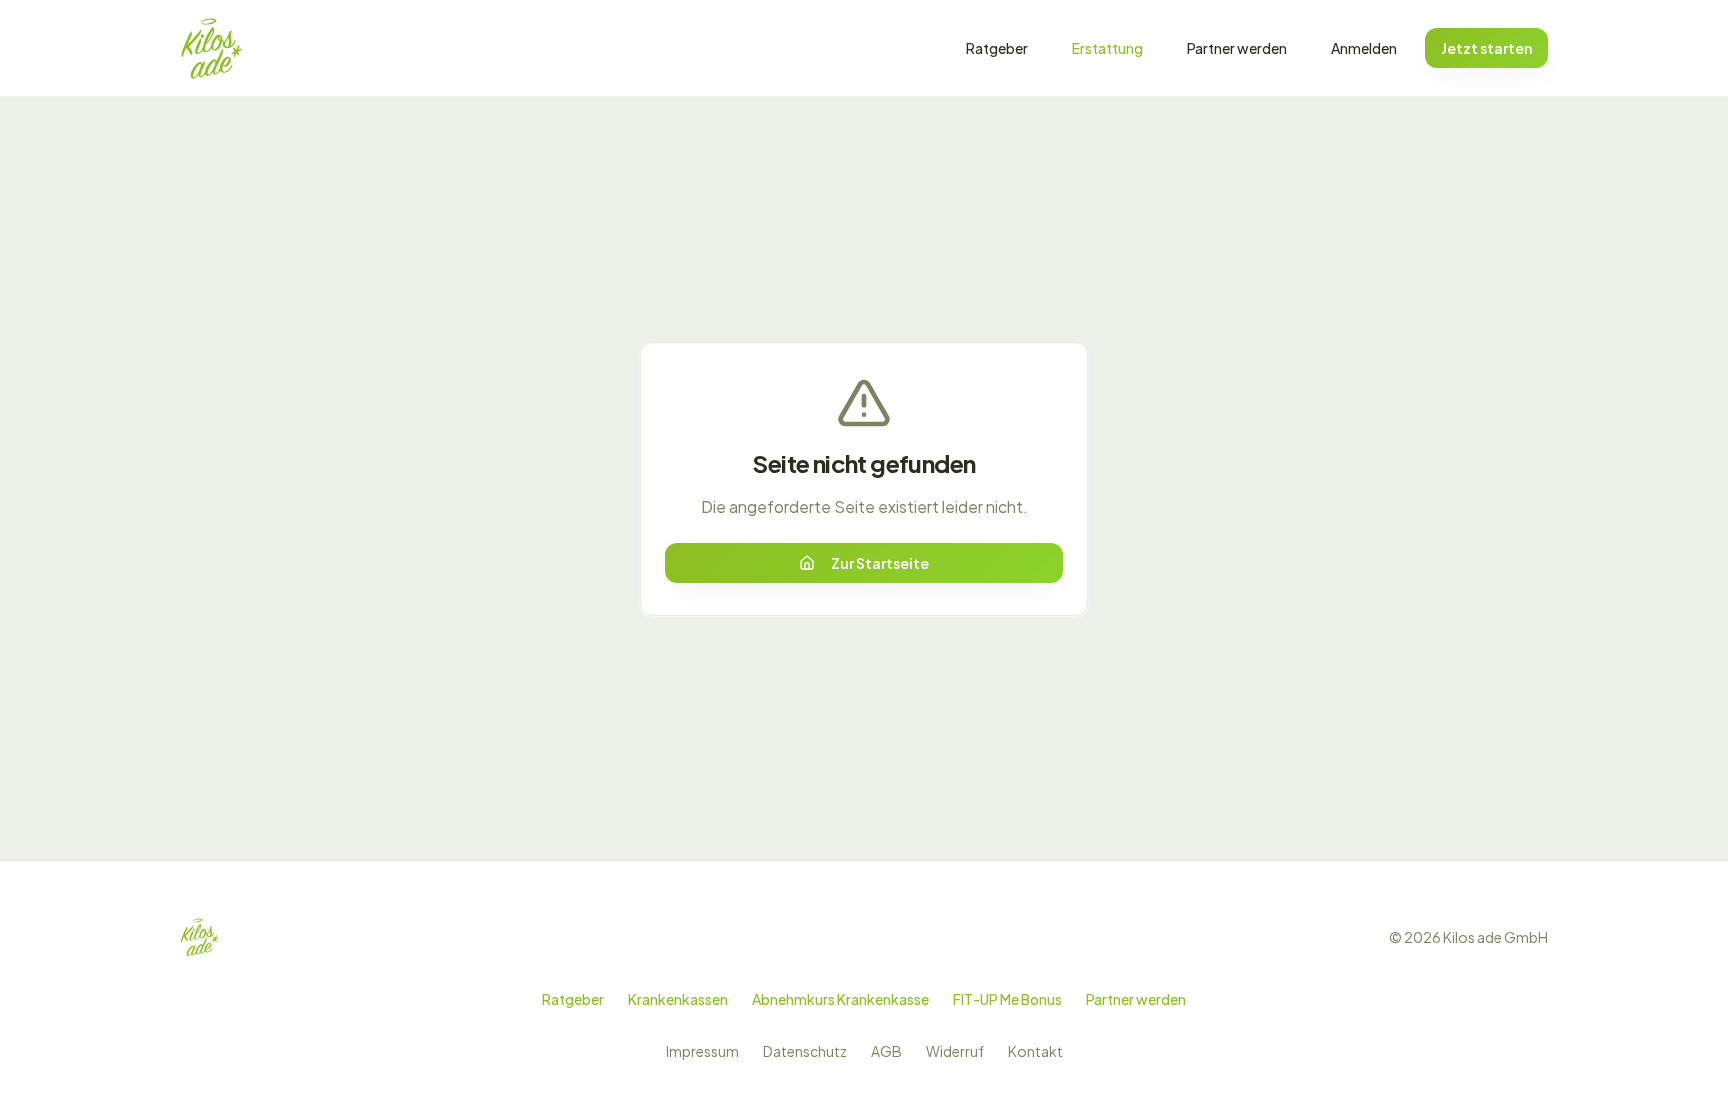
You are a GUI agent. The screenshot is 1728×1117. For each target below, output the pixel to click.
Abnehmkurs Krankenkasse (840, 999)
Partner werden (1237, 48)
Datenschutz (805, 1051)
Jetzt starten (1486, 48)
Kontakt (1035, 1051)
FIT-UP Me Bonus (1007, 999)
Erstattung (1107, 48)
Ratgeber (997, 48)
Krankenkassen (678, 999)
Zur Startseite (880, 563)
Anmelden (1364, 48)
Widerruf (955, 1051)
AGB (886, 1051)
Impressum (702, 1051)
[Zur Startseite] (211, 48)
